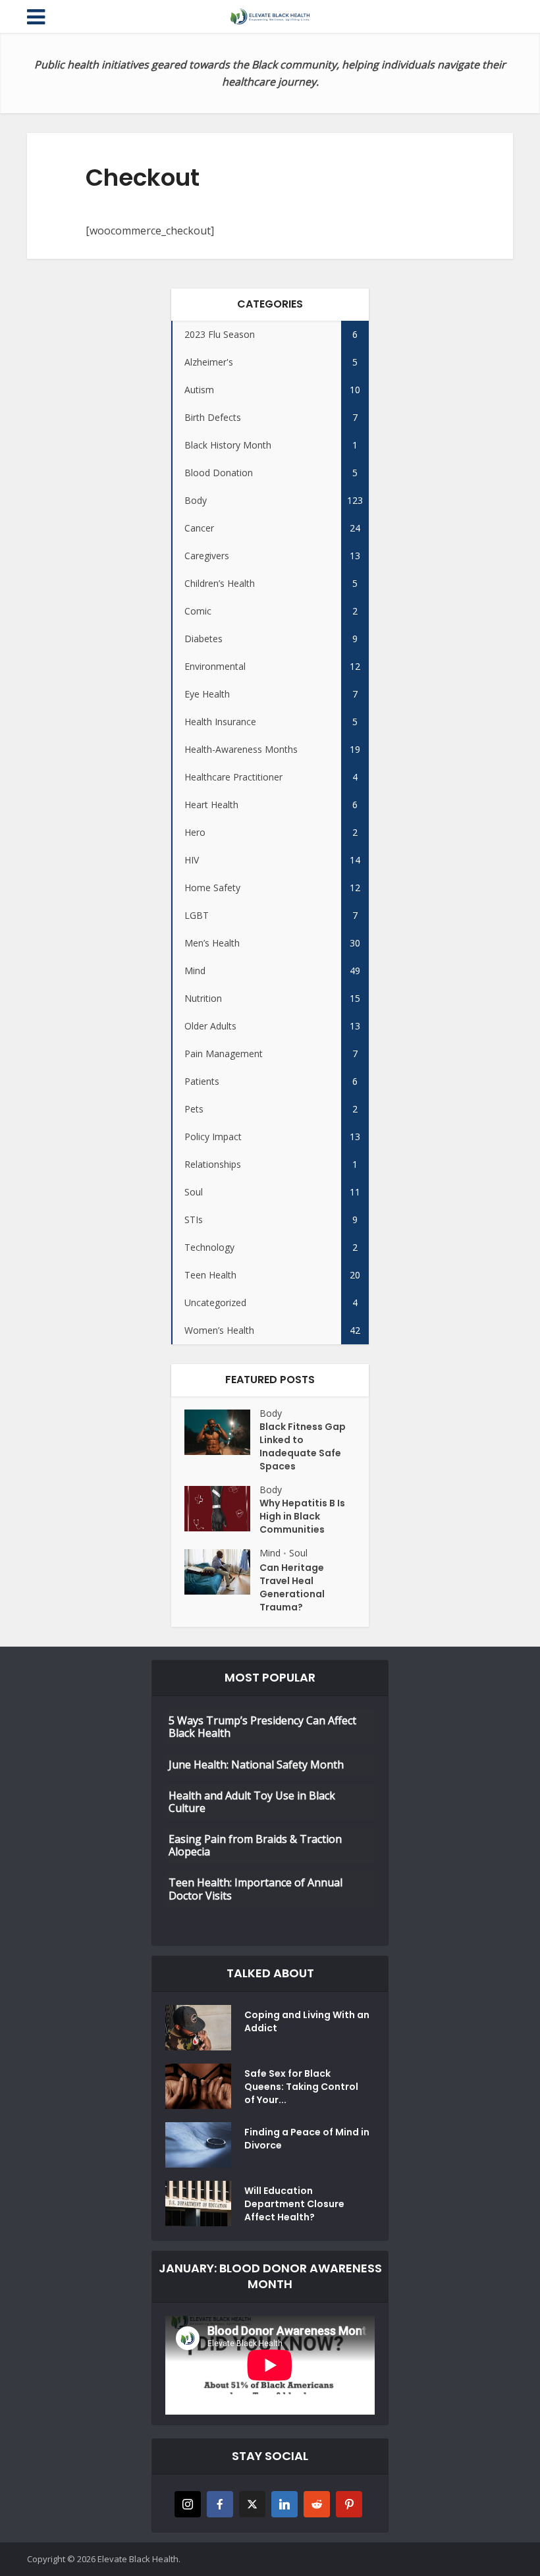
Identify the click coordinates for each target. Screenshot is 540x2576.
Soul (298, 1553)
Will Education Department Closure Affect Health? (294, 2204)
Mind (270, 1553)
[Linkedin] (284, 2504)
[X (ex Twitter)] (252, 2504)
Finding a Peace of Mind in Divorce (307, 2139)
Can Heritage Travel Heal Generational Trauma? (292, 1587)
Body (271, 1413)
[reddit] (317, 2504)
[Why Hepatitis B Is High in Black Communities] (222, 1509)
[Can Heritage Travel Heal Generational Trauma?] (222, 1572)
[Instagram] (188, 2504)
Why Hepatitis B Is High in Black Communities (302, 1516)
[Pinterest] (349, 2504)
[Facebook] (220, 2504)
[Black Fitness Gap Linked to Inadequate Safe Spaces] (222, 1432)
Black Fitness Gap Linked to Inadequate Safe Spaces (303, 1446)
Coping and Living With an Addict (307, 2021)
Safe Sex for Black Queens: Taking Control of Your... (301, 2087)
